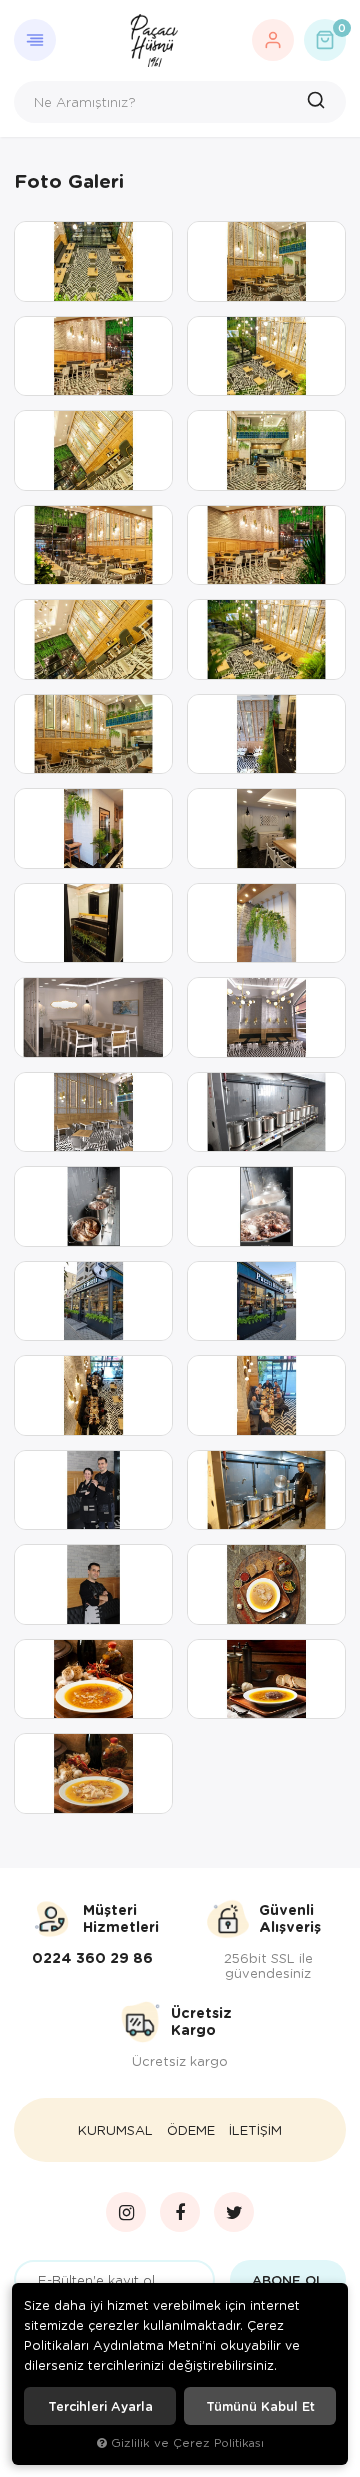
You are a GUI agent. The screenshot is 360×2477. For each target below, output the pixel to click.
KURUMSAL (115, 2130)
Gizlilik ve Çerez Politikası (187, 2442)
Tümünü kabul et (260, 2406)
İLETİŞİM (255, 2130)
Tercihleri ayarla (100, 2406)
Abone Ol (288, 2280)
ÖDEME (191, 2130)
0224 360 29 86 (92, 1958)
